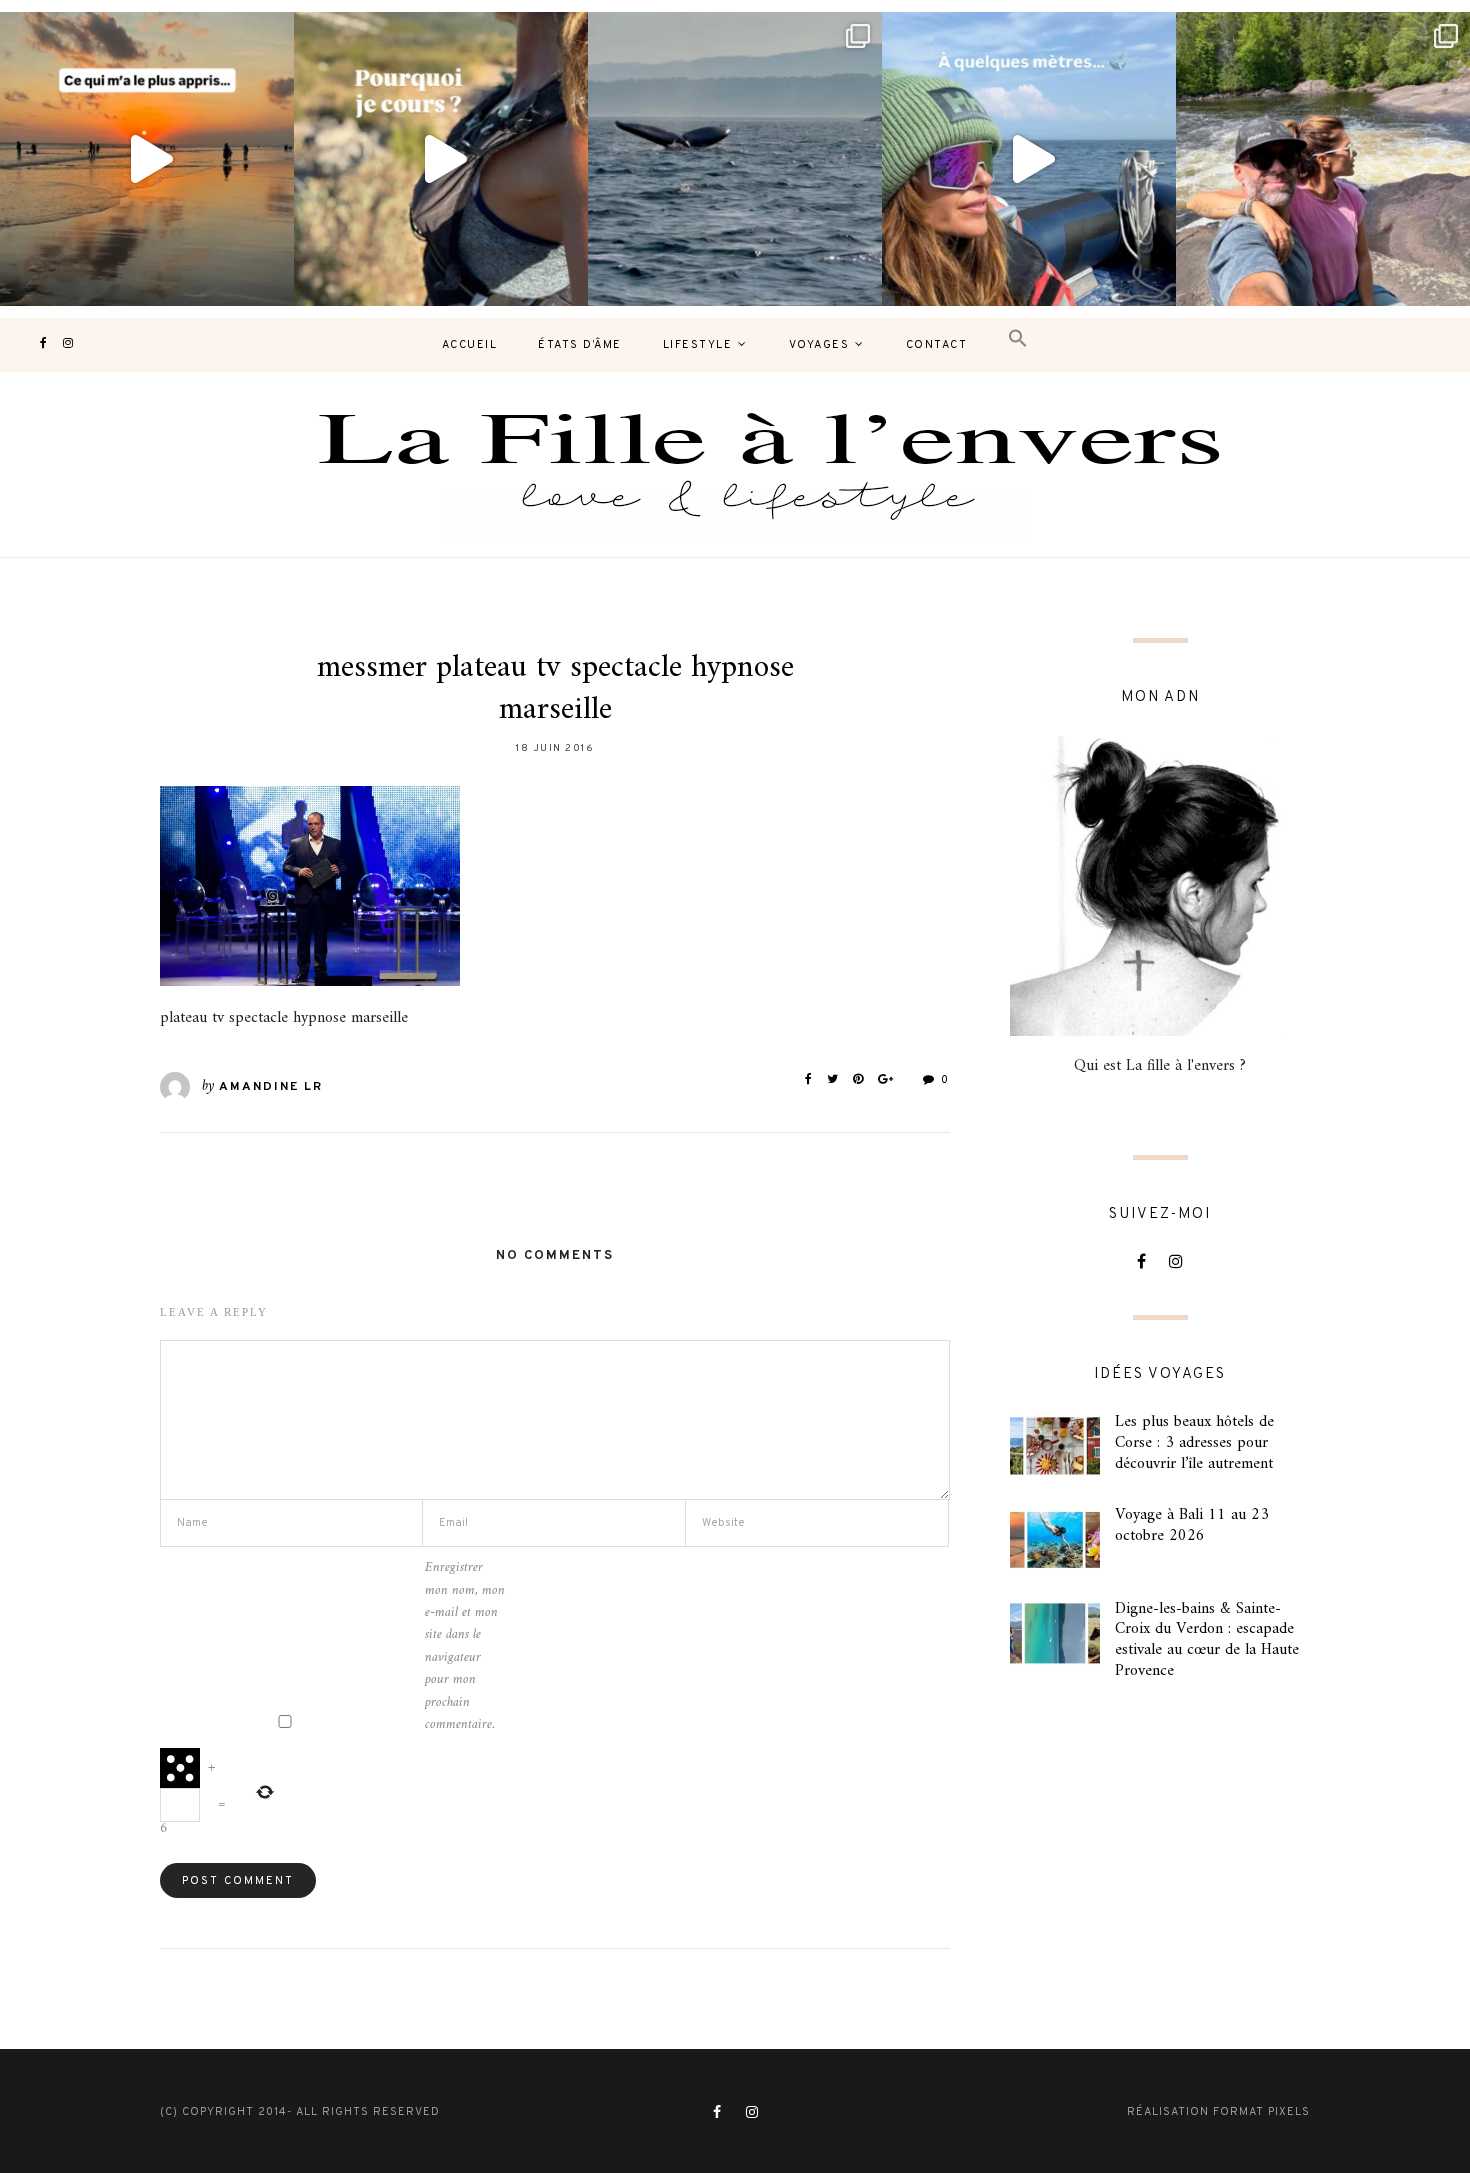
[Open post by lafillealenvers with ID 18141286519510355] (1323, 159)
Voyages (819, 345)
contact (937, 345)
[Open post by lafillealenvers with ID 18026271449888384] (147, 159)
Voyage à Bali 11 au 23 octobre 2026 (1192, 1525)
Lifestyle (698, 345)
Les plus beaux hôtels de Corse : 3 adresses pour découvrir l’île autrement (1194, 1443)
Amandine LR (271, 1087)
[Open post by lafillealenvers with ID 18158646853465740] (735, 159)
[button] (1018, 339)
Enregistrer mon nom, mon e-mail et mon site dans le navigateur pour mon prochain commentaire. (465, 1646)
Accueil (470, 345)
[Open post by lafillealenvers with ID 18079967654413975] (441, 159)
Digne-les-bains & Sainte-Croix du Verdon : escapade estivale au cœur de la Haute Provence (1207, 1640)
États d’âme (580, 345)
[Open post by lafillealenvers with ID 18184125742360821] (1029, 159)
